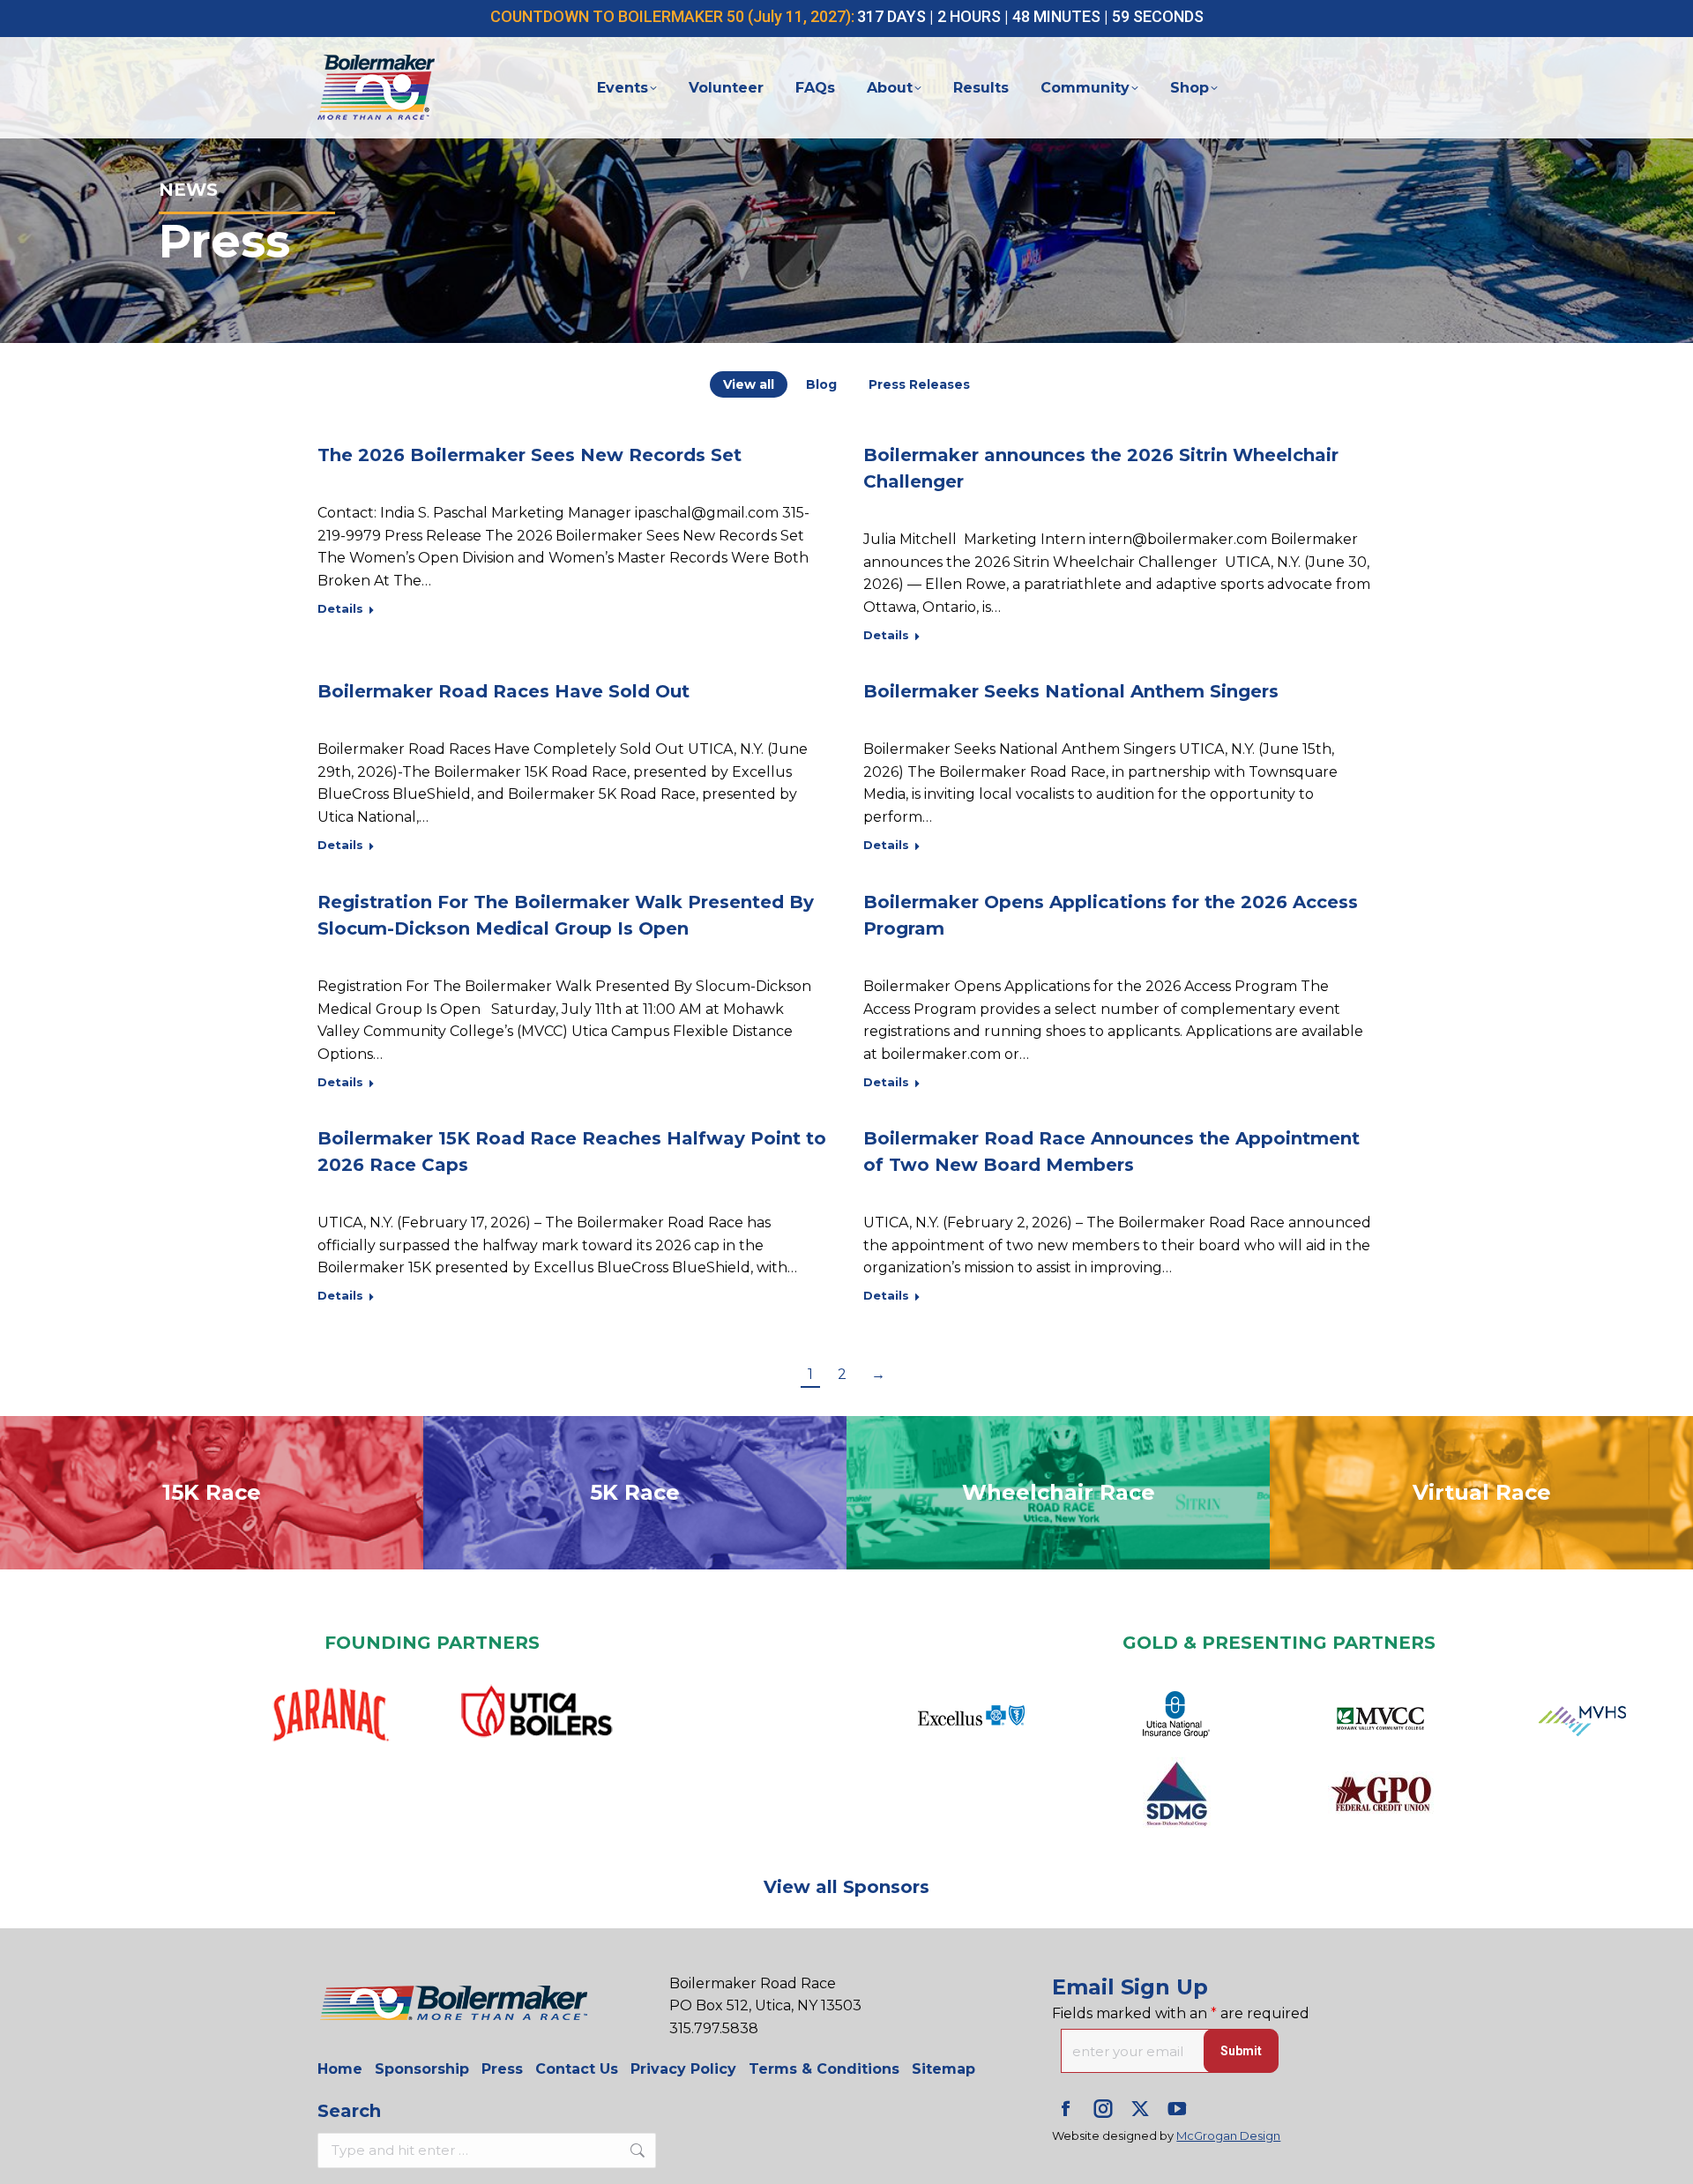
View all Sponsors (846, 1887)
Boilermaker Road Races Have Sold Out (503, 691)
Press (502, 2069)
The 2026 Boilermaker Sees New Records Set (530, 455)
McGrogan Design (1228, 2136)
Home (340, 2069)
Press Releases (919, 384)
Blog (821, 384)
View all (749, 384)
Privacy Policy (683, 2069)
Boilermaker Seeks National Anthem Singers (1071, 691)
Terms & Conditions (824, 2069)
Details (340, 608)
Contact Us (577, 2069)
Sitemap (943, 2069)
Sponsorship (422, 2069)
